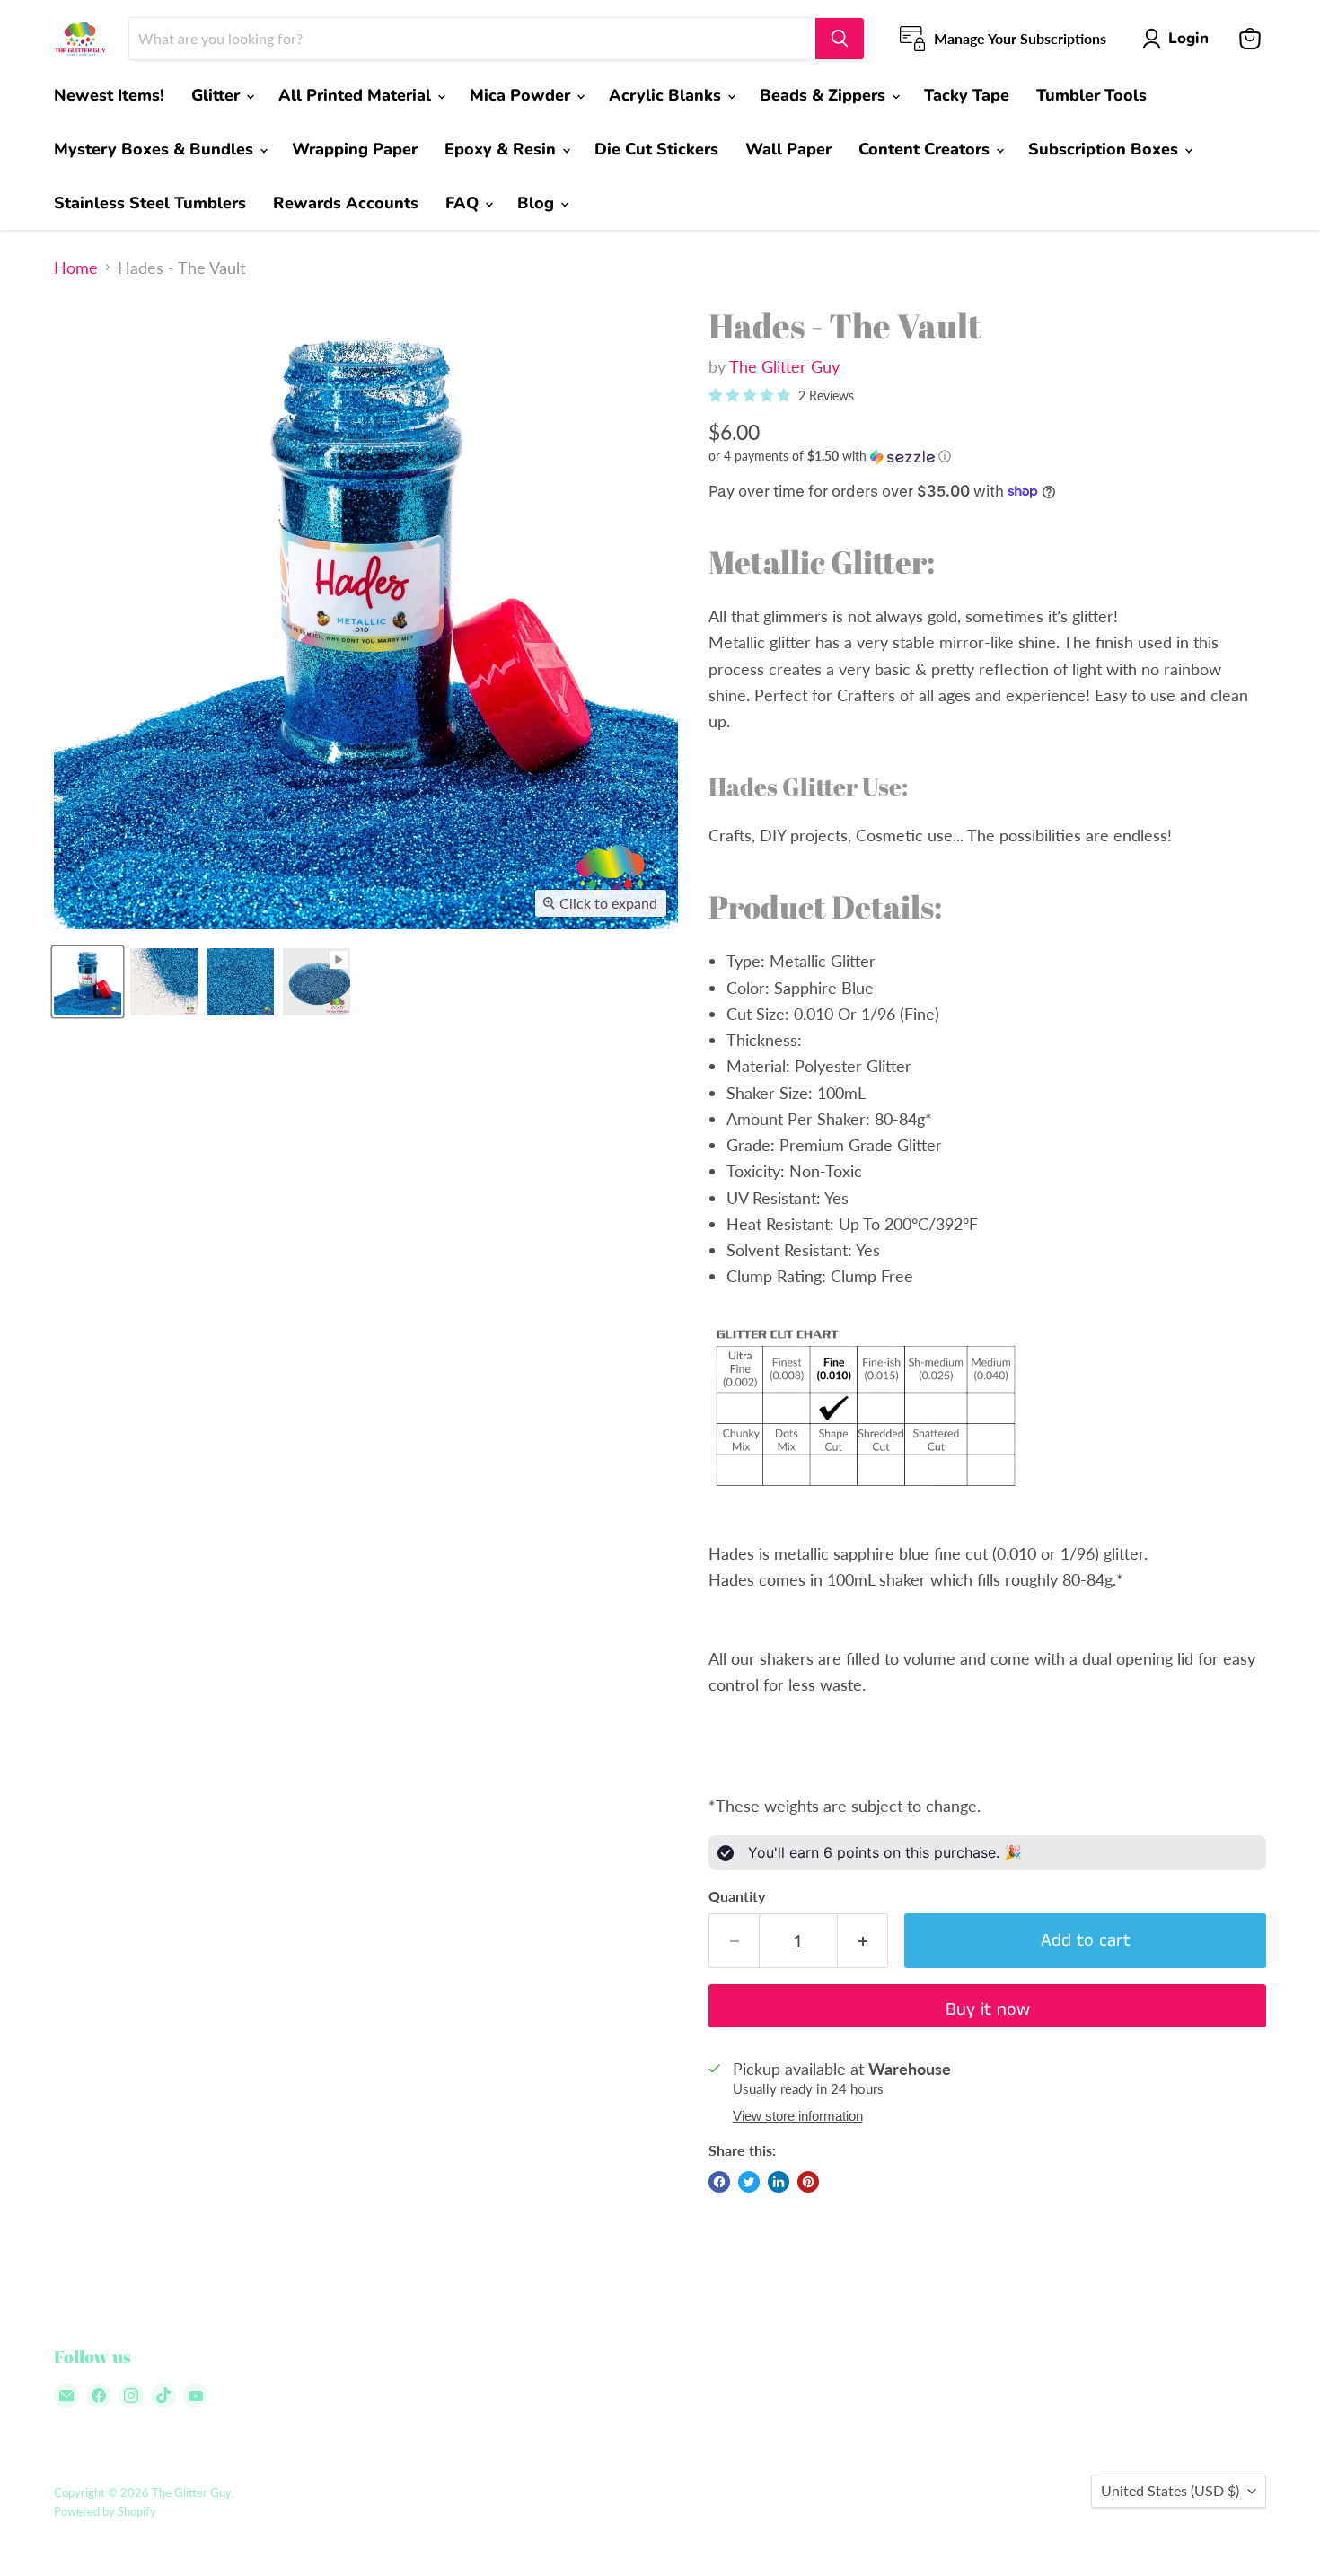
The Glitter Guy (784, 366)
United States (1170, 2490)
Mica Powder (522, 95)
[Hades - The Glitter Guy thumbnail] (88, 982)
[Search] (840, 39)
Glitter (218, 95)
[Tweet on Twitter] (749, 2182)
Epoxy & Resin (502, 149)
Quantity (737, 1896)
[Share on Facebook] (719, 2182)
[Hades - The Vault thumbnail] (317, 982)
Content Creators (926, 149)
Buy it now (988, 2010)
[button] (987, 457)
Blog (538, 203)
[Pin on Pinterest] (808, 2182)
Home (76, 268)
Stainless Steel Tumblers (150, 203)
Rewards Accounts (346, 203)
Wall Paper (788, 149)
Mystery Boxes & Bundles (156, 149)
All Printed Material (357, 95)
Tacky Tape (967, 95)
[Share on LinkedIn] (779, 2182)
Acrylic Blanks (667, 95)
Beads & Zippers (825, 95)
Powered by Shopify (105, 2511)
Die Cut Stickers (656, 149)
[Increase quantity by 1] (863, 1941)
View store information (798, 2116)
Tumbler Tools (1091, 95)
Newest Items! (109, 95)
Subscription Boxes (1105, 149)
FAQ (464, 203)
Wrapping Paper (355, 149)
